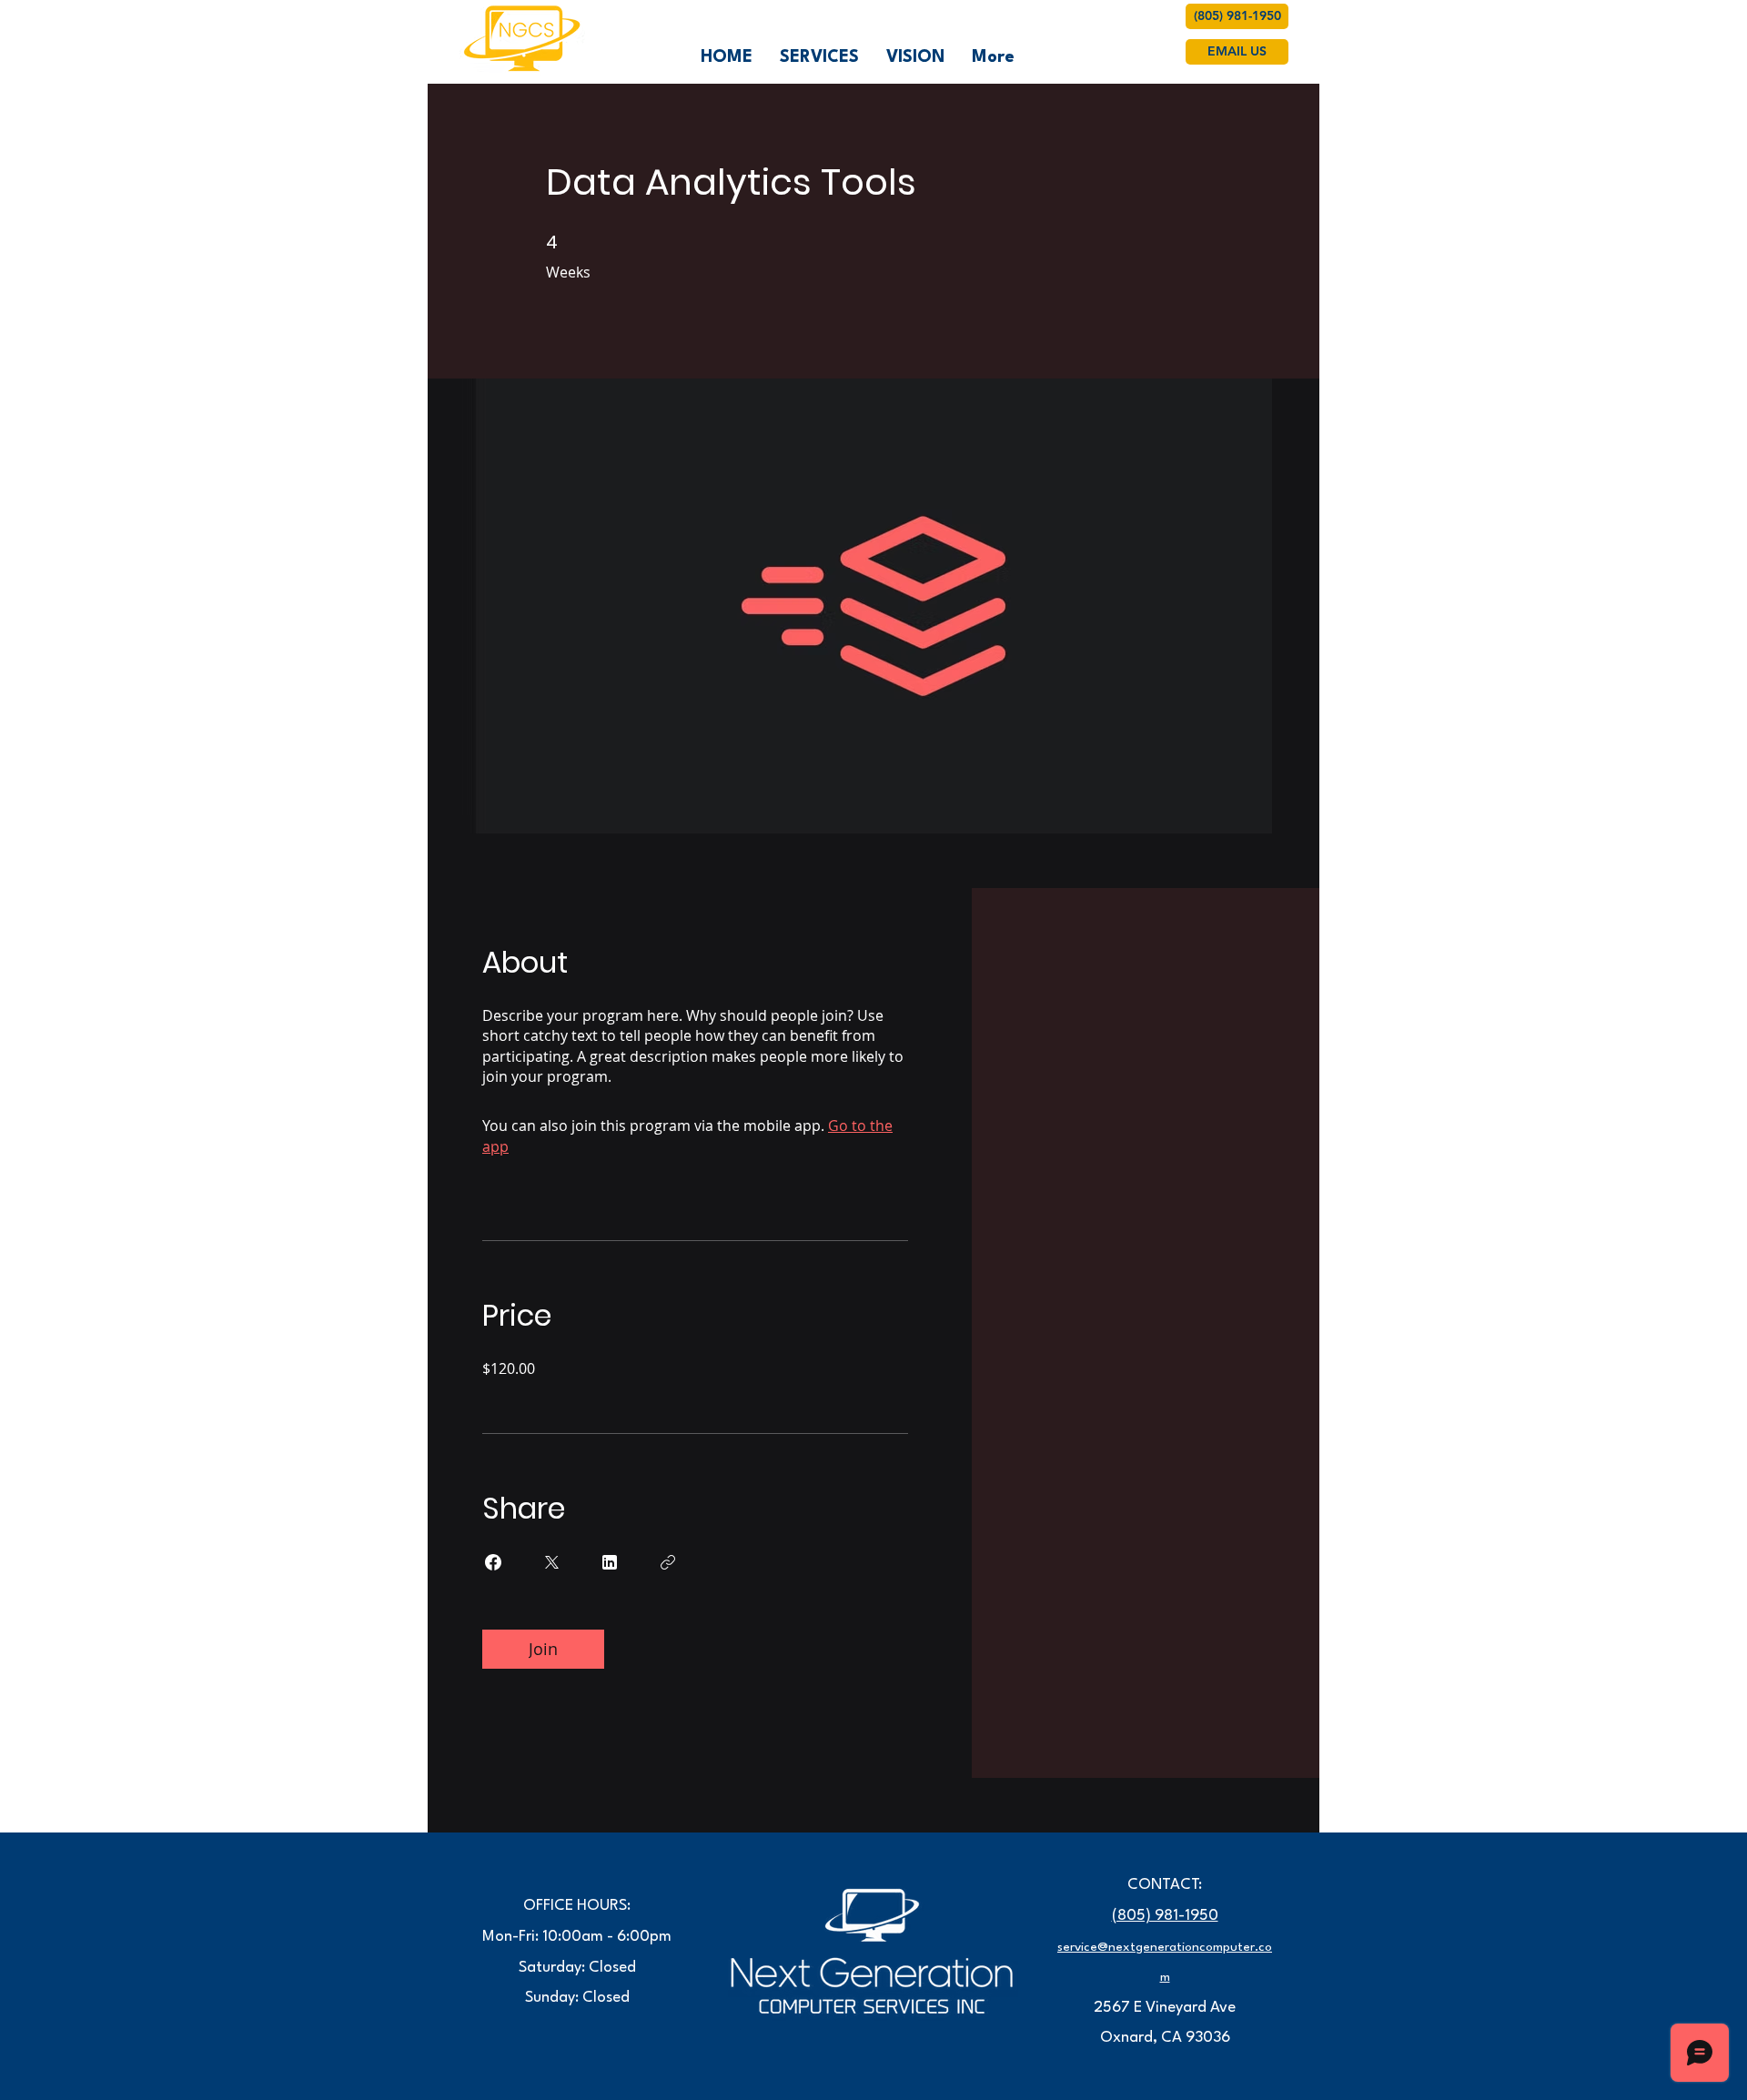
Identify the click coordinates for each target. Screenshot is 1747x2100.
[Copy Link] (668, 1562)
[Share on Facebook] (493, 1562)
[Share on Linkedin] (610, 1562)
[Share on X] (551, 1562)
